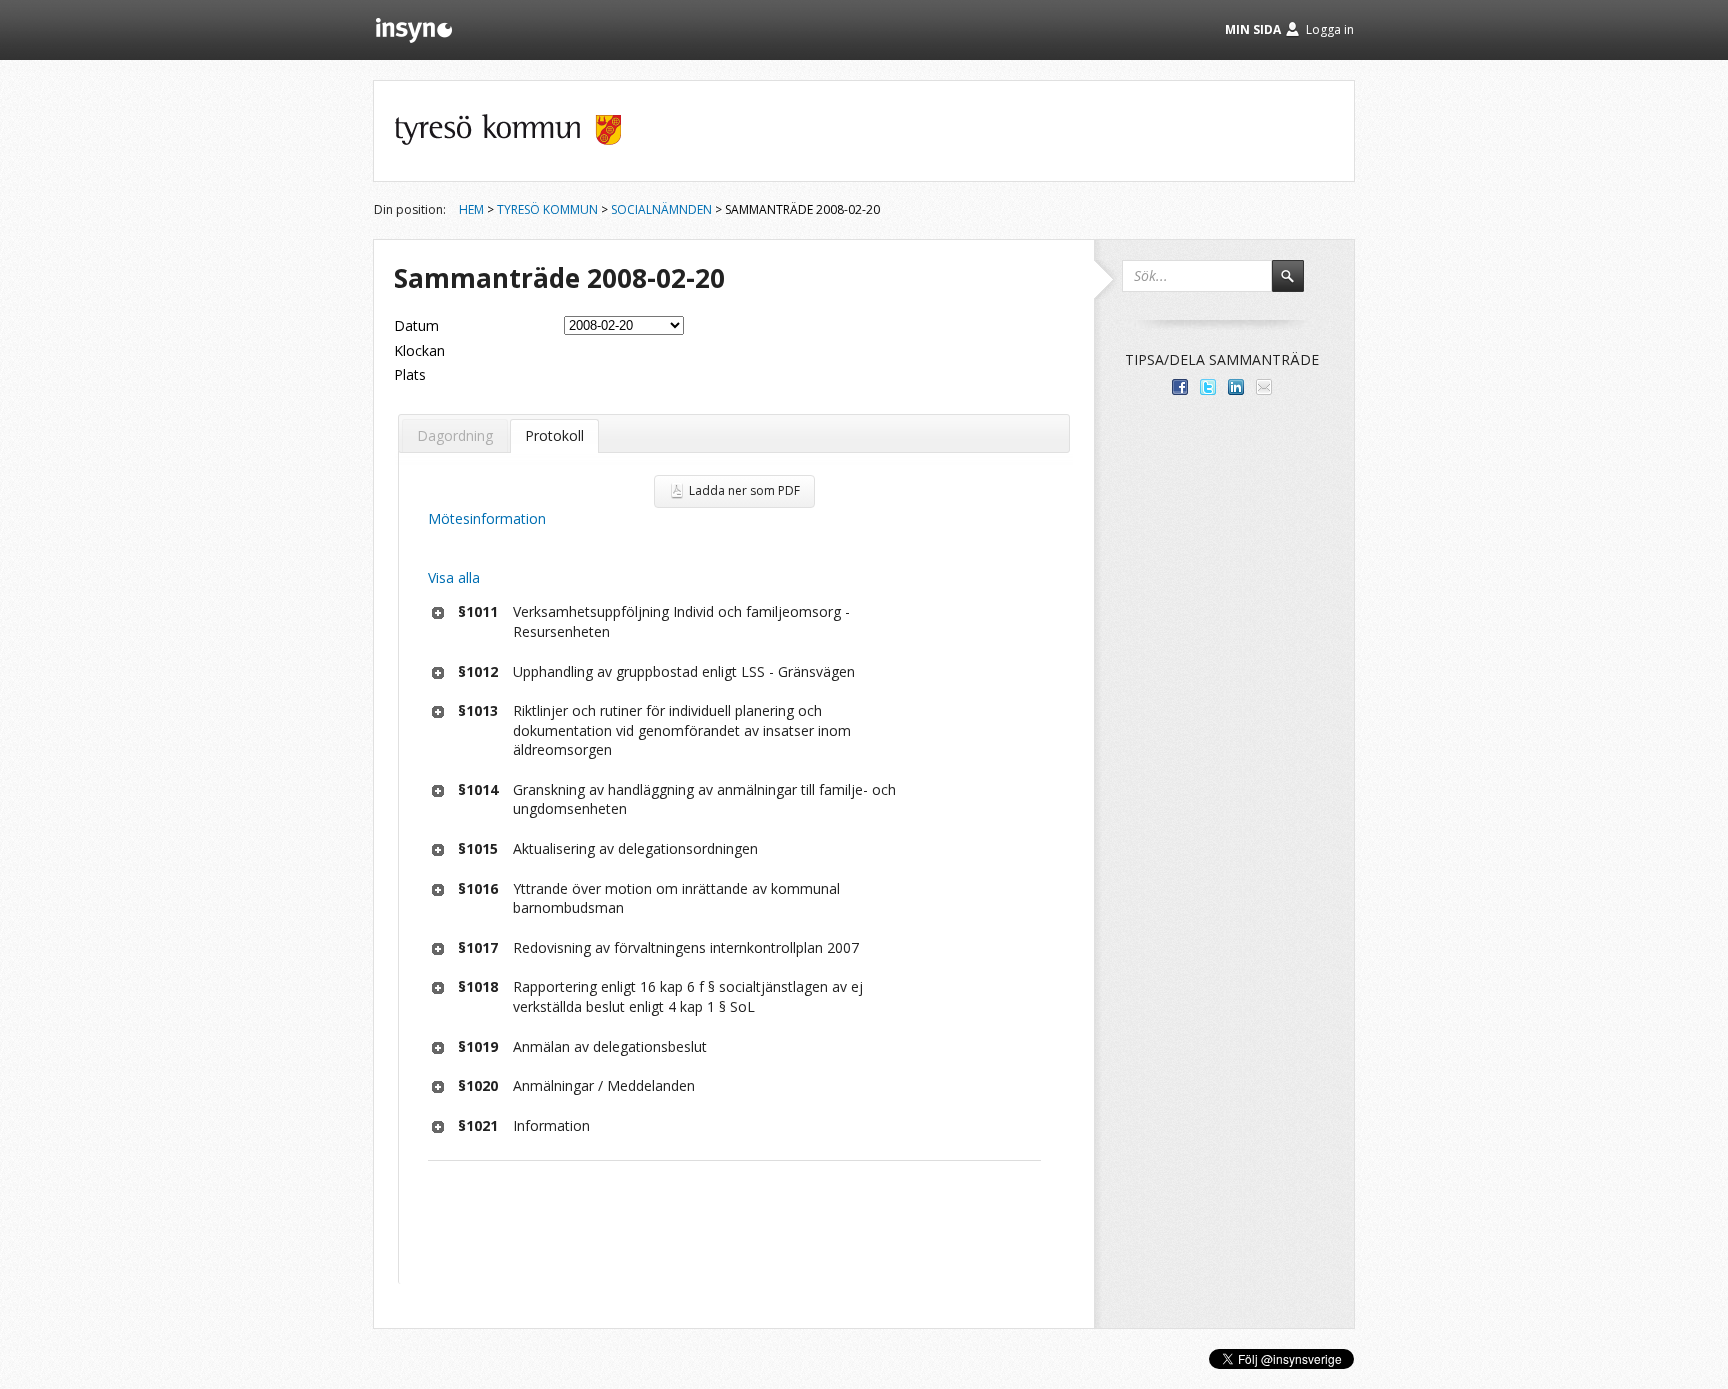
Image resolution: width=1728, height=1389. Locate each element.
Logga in (1330, 29)
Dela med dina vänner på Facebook (1180, 387)
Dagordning (455, 435)
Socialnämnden (661, 209)
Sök (1297, 285)
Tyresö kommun (547, 209)
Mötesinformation (487, 518)
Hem (471, 209)
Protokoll (554, 435)
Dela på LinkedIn (1236, 387)
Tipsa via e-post (1264, 387)
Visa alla (454, 577)
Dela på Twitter (1208, 387)
